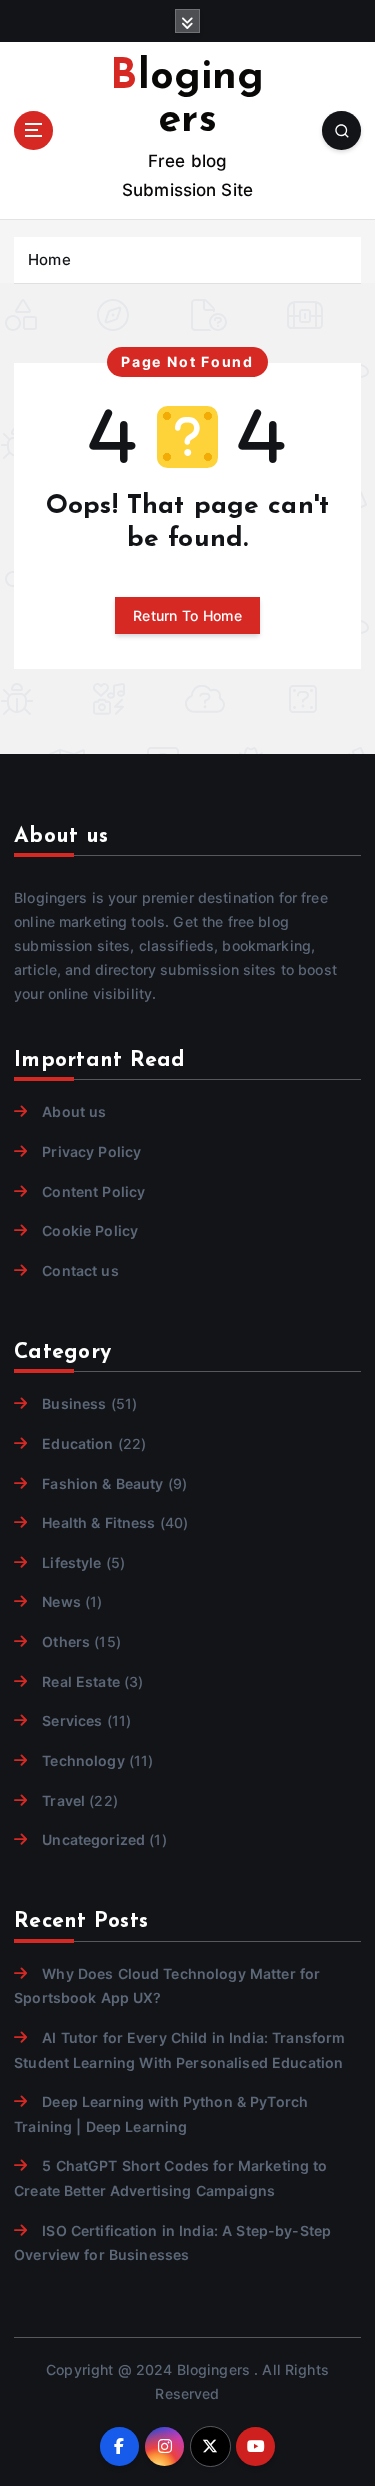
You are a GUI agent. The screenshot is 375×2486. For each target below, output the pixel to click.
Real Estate (81, 1681)
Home (49, 259)
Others (66, 1641)
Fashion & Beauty (102, 1483)
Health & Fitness (98, 1522)
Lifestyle (71, 1562)
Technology (83, 1760)
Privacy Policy (91, 1151)
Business (74, 1403)
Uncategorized (93, 1839)
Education (77, 1443)
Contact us (80, 1270)
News (61, 1601)
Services (72, 1720)
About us (74, 1111)
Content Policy (93, 1191)
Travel (63, 1800)
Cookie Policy (90, 1230)
